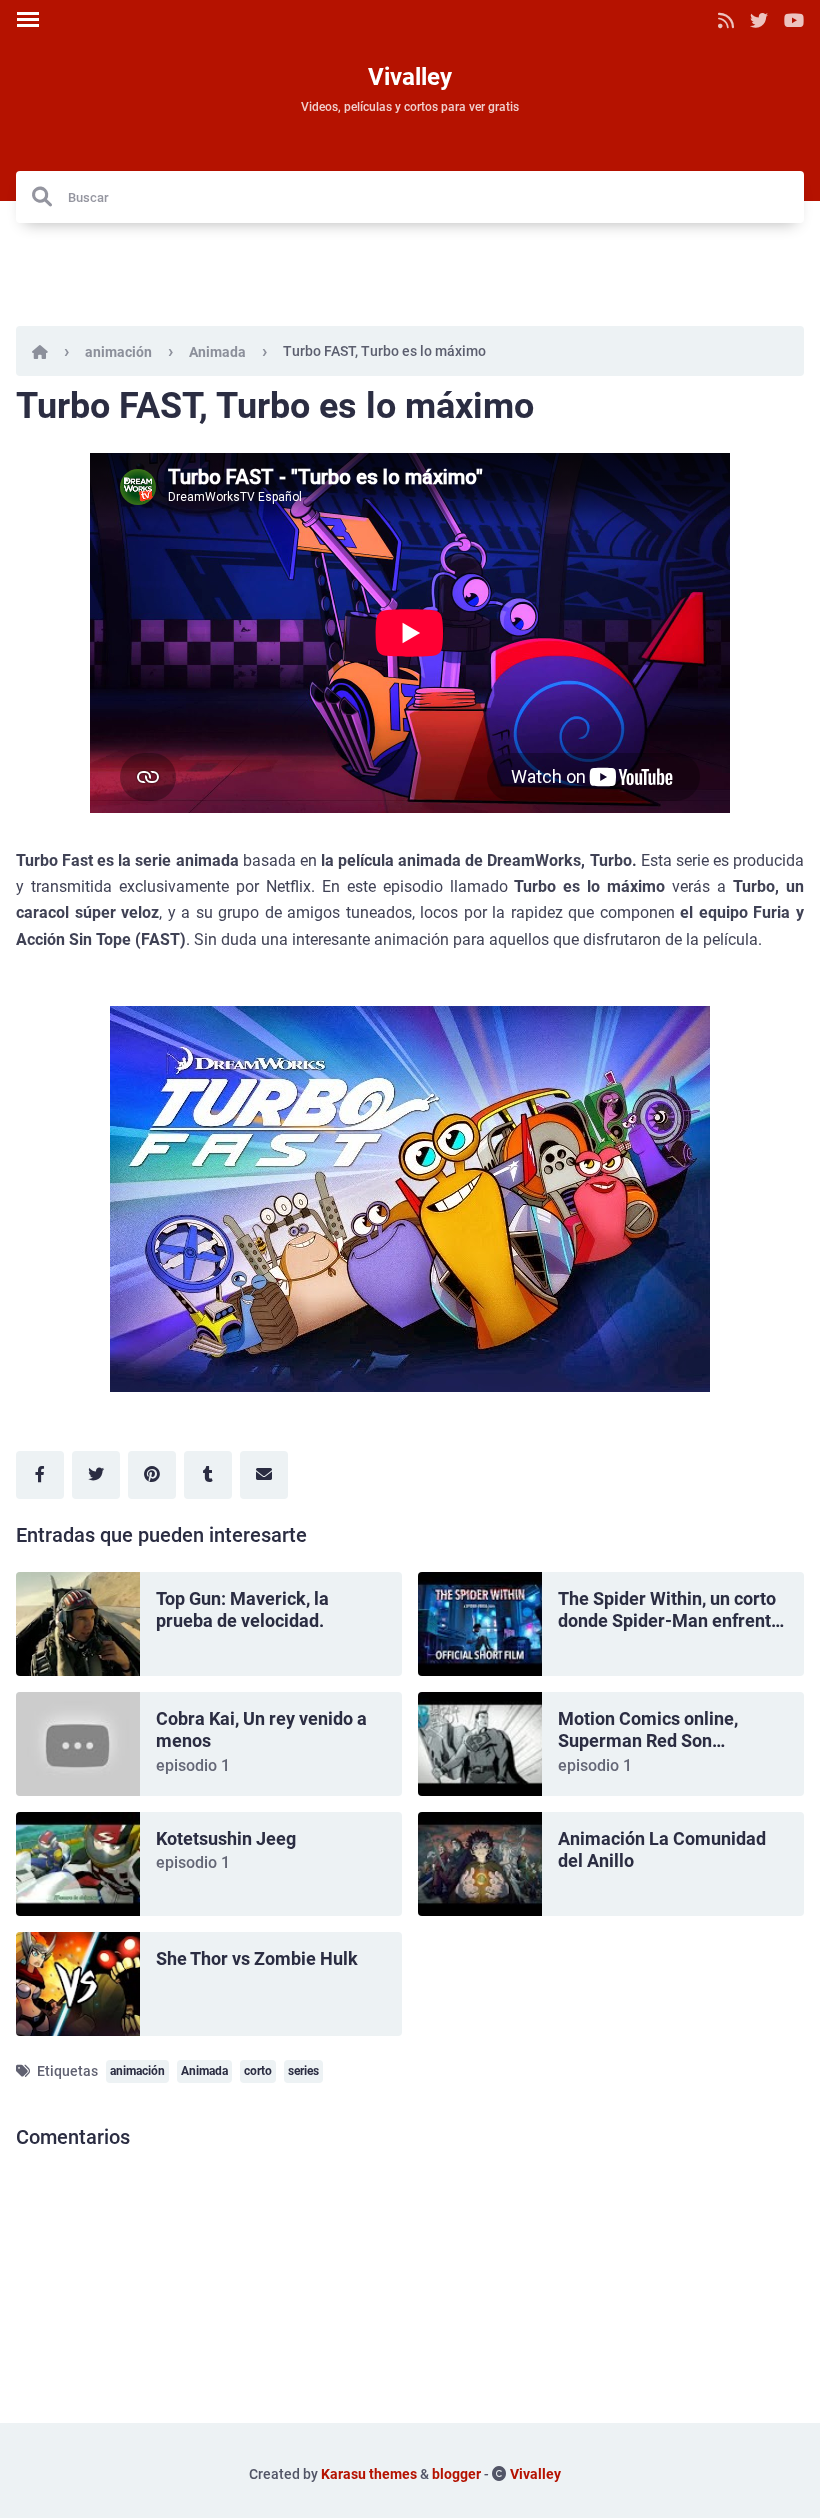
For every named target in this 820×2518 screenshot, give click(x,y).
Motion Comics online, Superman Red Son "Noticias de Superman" (653, 1730)
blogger (456, 2474)
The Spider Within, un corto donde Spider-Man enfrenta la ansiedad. (669, 1610)
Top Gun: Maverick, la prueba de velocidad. (242, 1610)
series (303, 2071)
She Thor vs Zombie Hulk (257, 1958)
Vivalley (410, 77)
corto (258, 2071)
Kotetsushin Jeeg (226, 1838)
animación (118, 352)
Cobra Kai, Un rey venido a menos (261, 1730)
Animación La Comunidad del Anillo (662, 1850)
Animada (217, 352)
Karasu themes (369, 2474)
